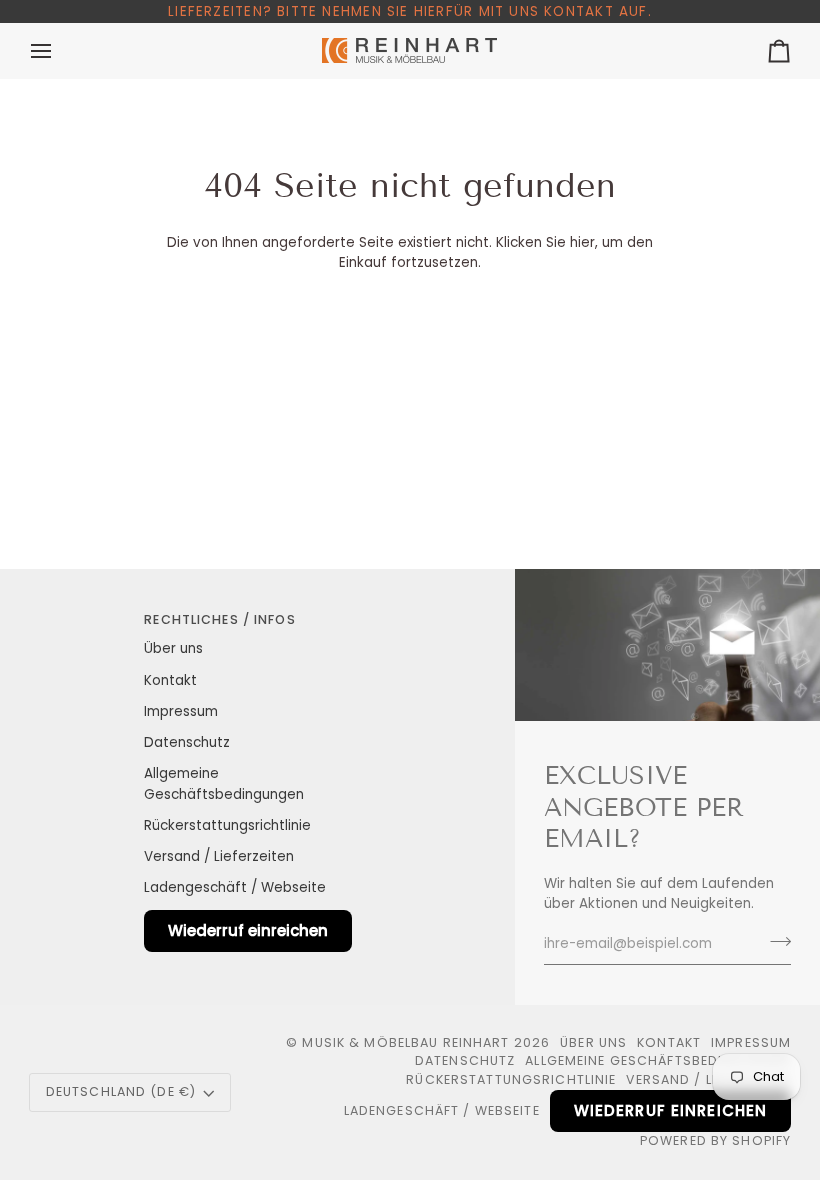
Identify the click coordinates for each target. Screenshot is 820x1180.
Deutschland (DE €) (121, 1091)
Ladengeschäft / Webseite (235, 887)
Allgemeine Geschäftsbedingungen (658, 1060)
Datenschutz (187, 742)
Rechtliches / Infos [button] (219, 619)
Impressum (181, 711)
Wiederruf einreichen (248, 930)
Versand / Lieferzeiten (219, 856)
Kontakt (170, 680)
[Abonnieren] (774, 942)
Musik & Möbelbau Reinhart (405, 1042)
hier (582, 242)
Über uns (173, 648)
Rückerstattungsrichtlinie (227, 825)
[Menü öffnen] (59, 50)
